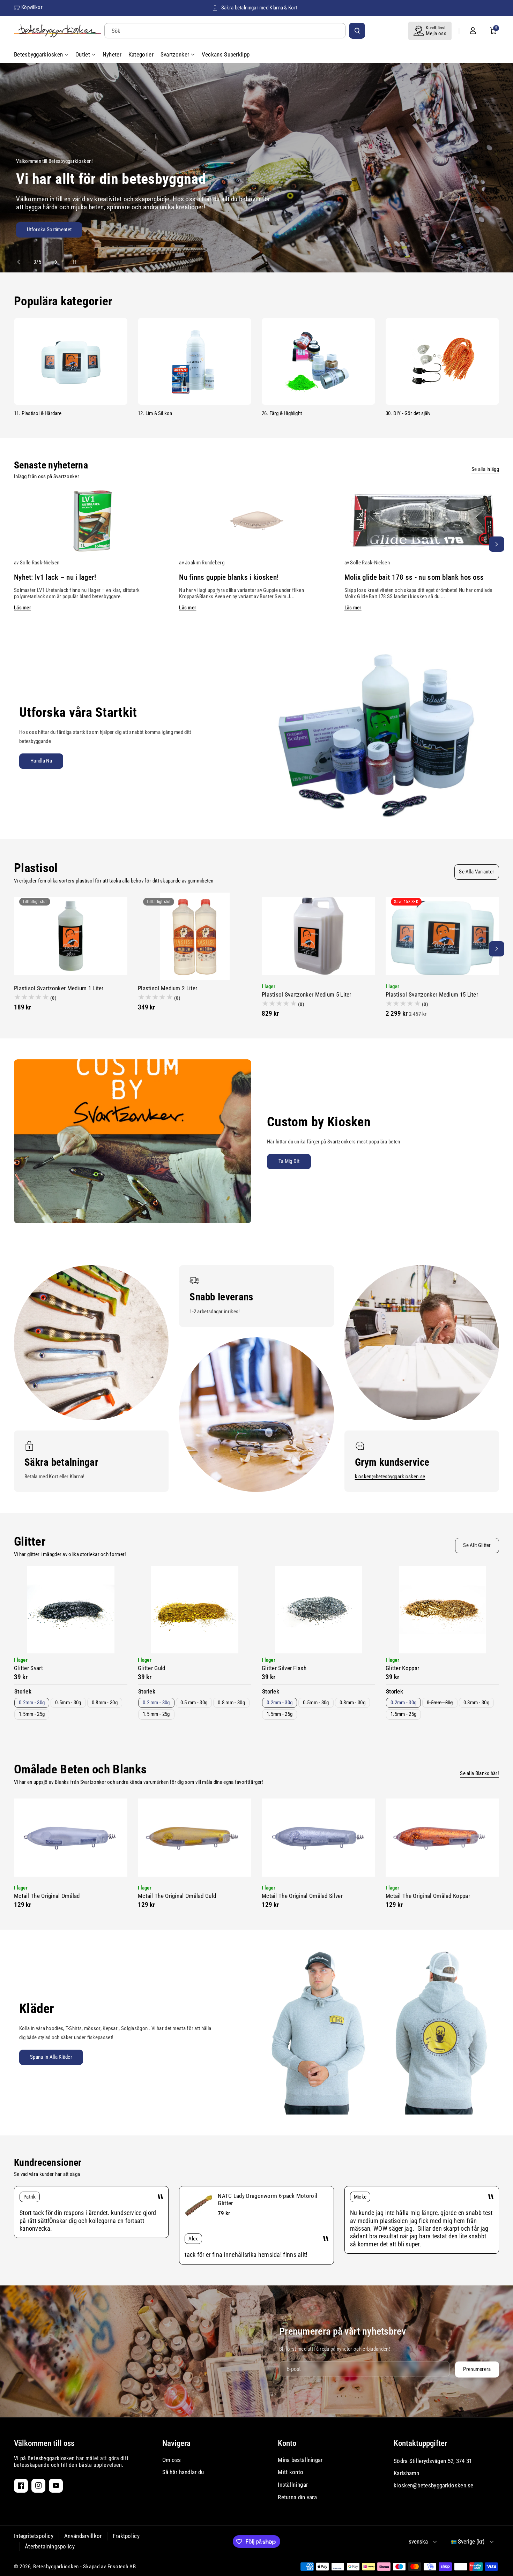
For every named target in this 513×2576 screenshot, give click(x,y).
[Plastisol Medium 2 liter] (195, 936)
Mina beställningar (300, 2460)
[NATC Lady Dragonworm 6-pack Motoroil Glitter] (199, 2206)
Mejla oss (436, 33)
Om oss (172, 2460)
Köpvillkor (32, 7)
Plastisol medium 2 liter (168, 988)
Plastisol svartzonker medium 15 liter (432, 994)
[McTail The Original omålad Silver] (318, 1838)
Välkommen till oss (44, 2443)
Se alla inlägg (485, 469)
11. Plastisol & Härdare (38, 413)
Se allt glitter (477, 1545)
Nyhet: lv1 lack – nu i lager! (55, 577)
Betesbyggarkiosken (56, 2567)
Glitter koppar (402, 1668)
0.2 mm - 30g (156, 1703)
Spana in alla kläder (51, 2057)
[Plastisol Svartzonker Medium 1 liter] (71, 936)
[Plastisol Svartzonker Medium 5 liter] (318, 936)
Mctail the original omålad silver (302, 1896)
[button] (493, 31)
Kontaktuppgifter (420, 2443)
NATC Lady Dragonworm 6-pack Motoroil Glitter (267, 2199)
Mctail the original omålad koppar (428, 1896)
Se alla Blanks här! (479, 1773)
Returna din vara (297, 2497)
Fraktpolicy (126, 2536)
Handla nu (41, 761)
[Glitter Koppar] (442, 1610)
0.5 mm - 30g (194, 1703)
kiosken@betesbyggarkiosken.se (390, 1477)
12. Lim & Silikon (155, 413)
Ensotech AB (122, 2567)
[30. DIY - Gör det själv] (442, 361)
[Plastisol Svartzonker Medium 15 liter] (442, 936)
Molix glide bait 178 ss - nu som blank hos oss (414, 577)
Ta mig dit (289, 1161)
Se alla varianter (477, 872)
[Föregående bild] (22, 262)
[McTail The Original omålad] (71, 1838)
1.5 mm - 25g (156, 1714)
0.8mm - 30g (105, 1703)
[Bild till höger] (497, 544)
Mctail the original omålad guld (177, 1896)
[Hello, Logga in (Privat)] (473, 31)
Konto (287, 2443)
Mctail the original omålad (47, 1896)
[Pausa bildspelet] (68, 262)
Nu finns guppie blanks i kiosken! (229, 577)
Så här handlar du (183, 2472)
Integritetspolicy (34, 2536)
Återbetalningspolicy (50, 2546)
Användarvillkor (83, 2536)
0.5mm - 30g (68, 1703)
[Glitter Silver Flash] (318, 1610)
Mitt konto (291, 2472)
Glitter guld (152, 1668)
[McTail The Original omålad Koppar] (442, 1838)
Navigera (176, 2443)
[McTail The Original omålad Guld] (195, 1838)
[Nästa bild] (53, 262)
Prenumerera (477, 2369)
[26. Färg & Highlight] (318, 361)
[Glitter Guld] (195, 1610)
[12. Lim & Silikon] (195, 361)
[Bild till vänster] (16, 544)
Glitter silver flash (284, 1668)
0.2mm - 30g (32, 1703)
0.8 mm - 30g (231, 1703)
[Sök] (357, 31)
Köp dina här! (30, 232)
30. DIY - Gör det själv (408, 413)
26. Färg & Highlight (282, 413)
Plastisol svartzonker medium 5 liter (307, 994)
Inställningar (293, 2485)
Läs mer (23, 608)
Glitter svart (28, 1668)
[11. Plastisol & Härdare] (71, 361)
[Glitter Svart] (71, 1610)
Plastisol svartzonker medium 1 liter (59, 988)
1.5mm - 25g (32, 1714)
